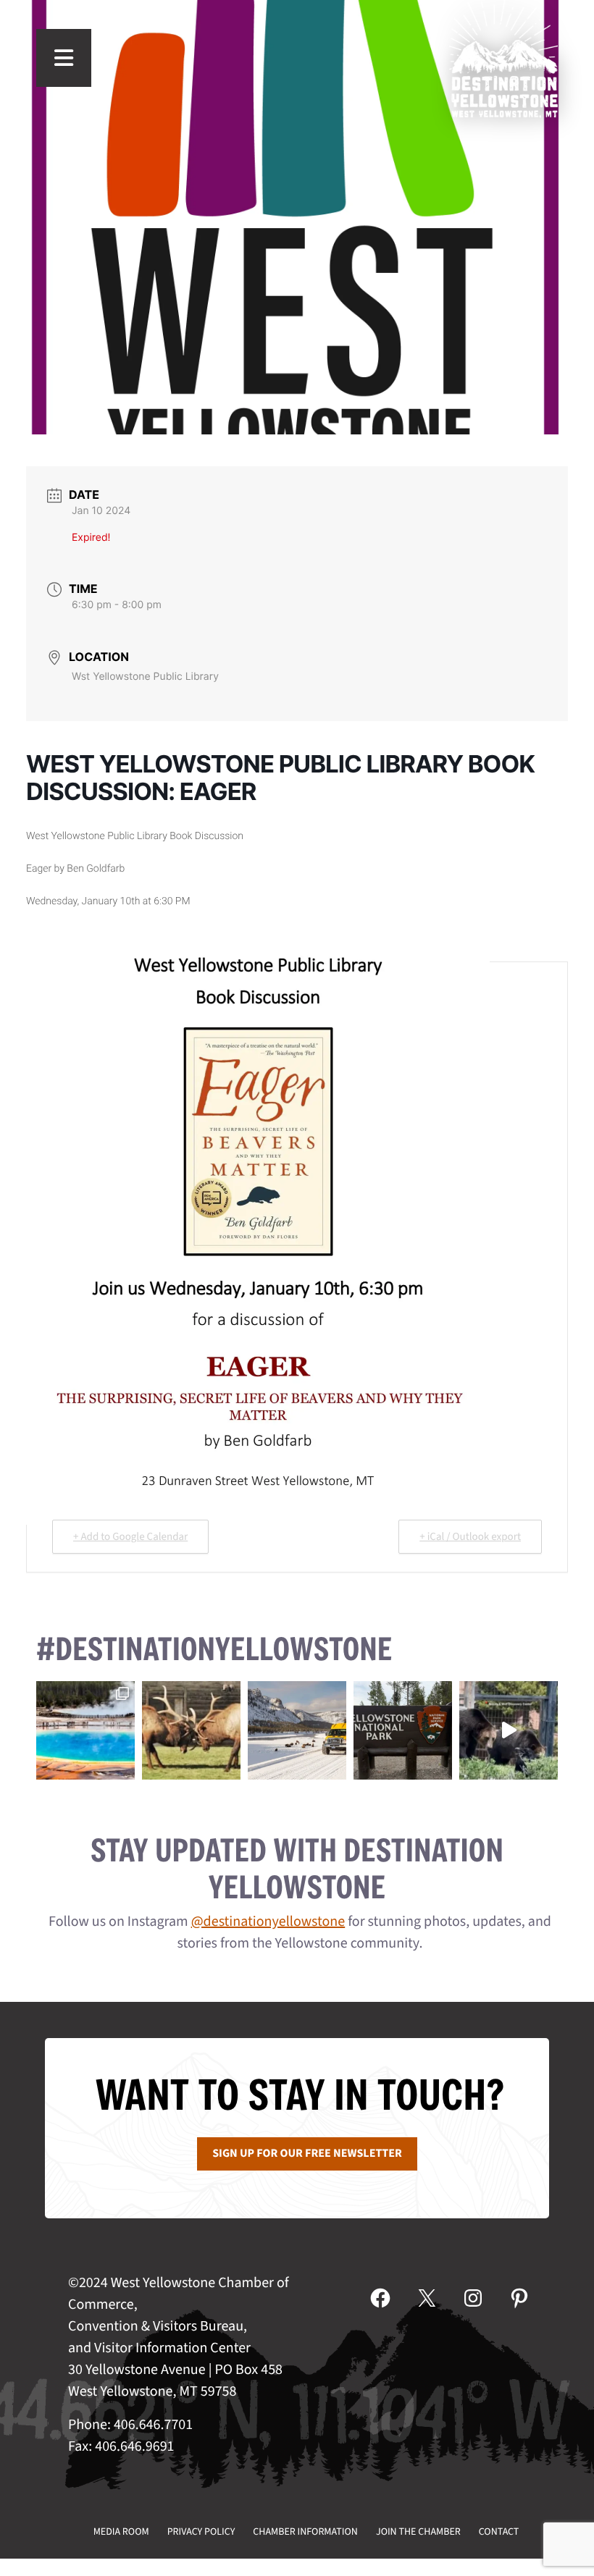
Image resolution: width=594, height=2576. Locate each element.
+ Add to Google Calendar (130, 1537)
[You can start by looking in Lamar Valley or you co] (509, 1730)
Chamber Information (305, 2532)
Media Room (121, 2532)
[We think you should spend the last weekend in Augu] (85, 1730)
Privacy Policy (201, 2532)
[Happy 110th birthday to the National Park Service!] (403, 1730)
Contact (499, 2532)
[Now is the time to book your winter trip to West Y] (297, 1730)
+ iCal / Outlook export (470, 1537)
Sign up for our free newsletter (307, 2154)
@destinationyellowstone (268, 1922)
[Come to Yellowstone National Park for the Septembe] (191, 1730)
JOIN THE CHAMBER (418, 2532)
